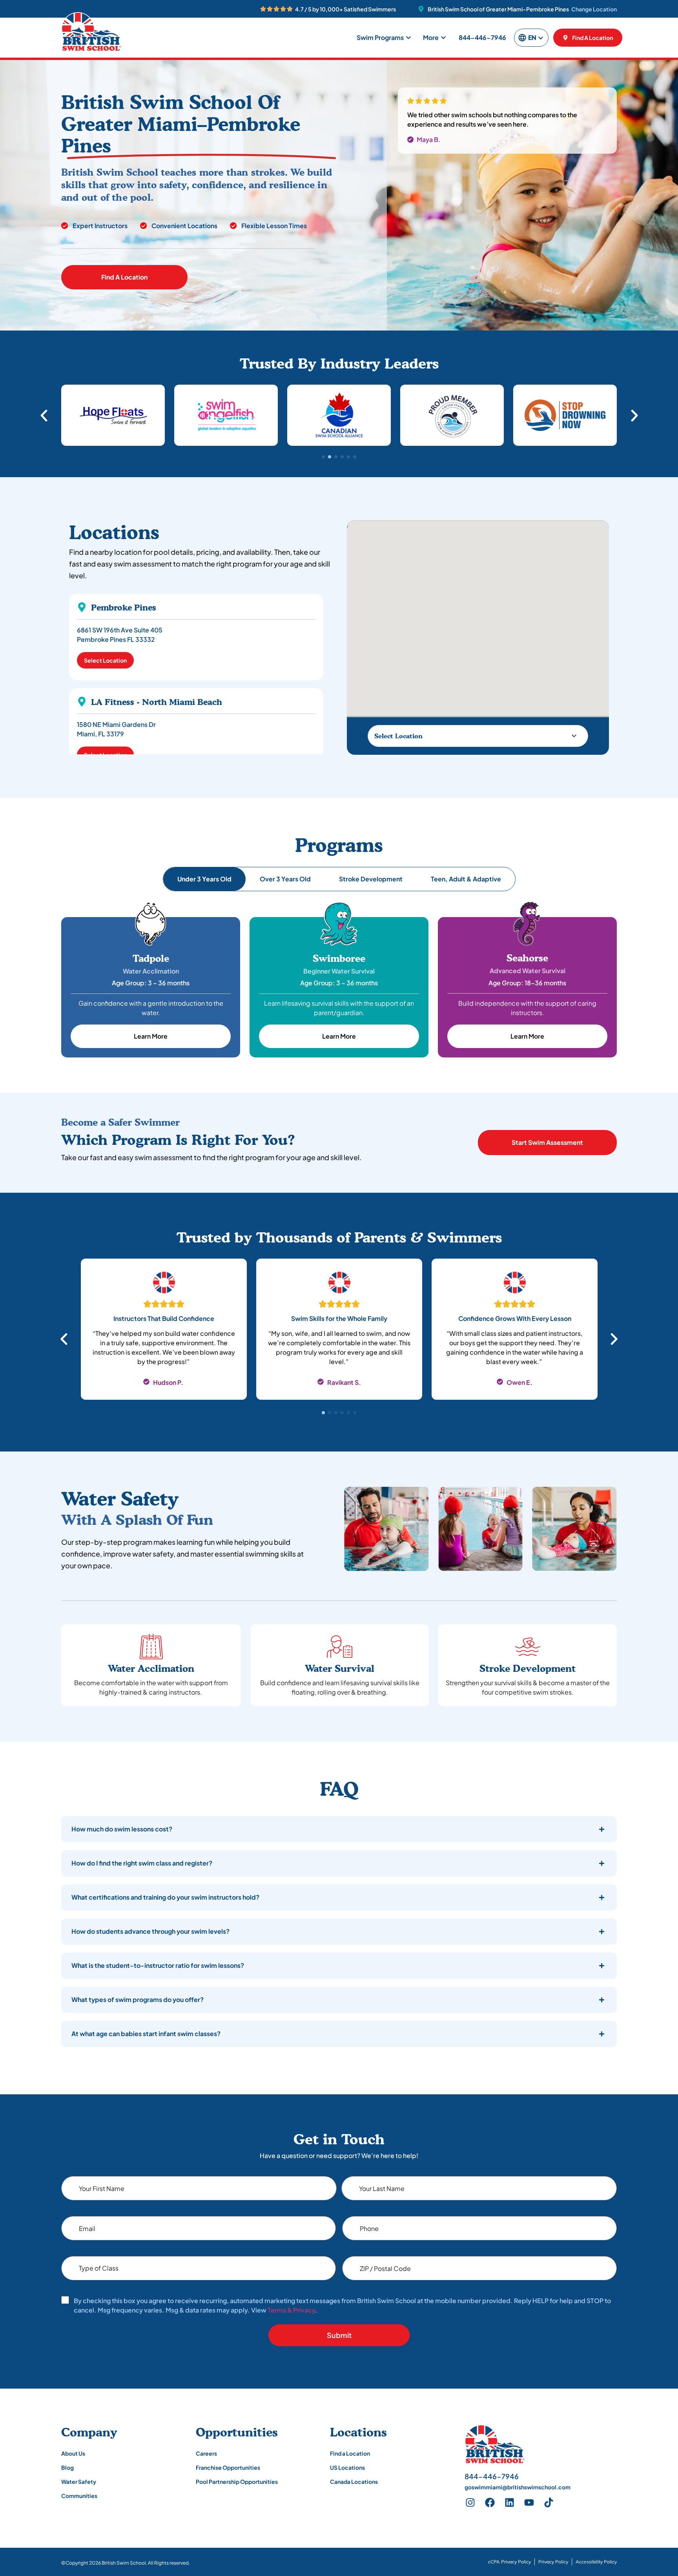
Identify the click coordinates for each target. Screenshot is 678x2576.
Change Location (594, 9)
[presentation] (323, 1413)
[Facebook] (490, 2503)
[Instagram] (470, 2503)
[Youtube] (529, 2503)
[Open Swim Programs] (408, 38)
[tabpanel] (164, 1334)
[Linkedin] (510, 2503)
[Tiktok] (549, 2503)
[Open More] (443, 38)
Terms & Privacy (291, 2310)
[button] (44, 416)
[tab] (204, 879)
